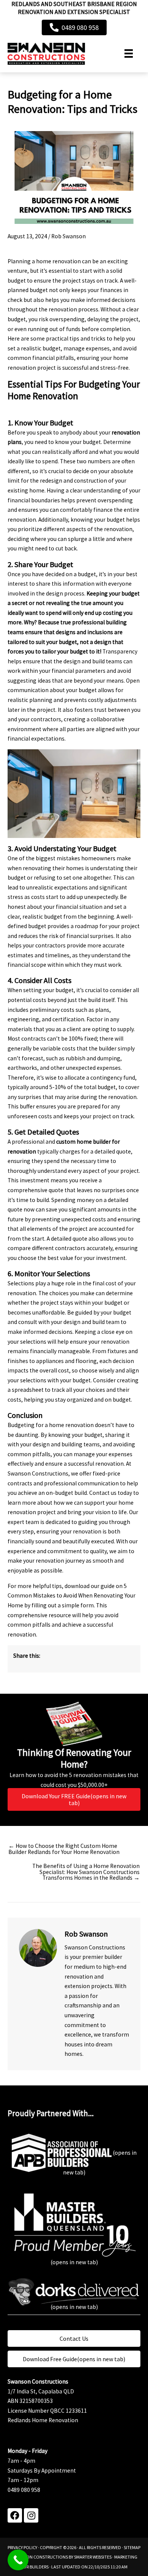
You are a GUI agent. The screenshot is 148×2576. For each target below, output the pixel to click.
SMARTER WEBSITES (93, 2557)
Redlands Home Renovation (43, 2420)
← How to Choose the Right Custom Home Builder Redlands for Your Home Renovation (64, 1849)
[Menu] (129, 53)
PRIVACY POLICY (22, 2547)
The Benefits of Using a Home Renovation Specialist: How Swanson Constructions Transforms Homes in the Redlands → (86, 1872)
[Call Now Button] (18, 2560)
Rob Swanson (68, 236)
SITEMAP (132, 2547)
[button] (15, 2515)
